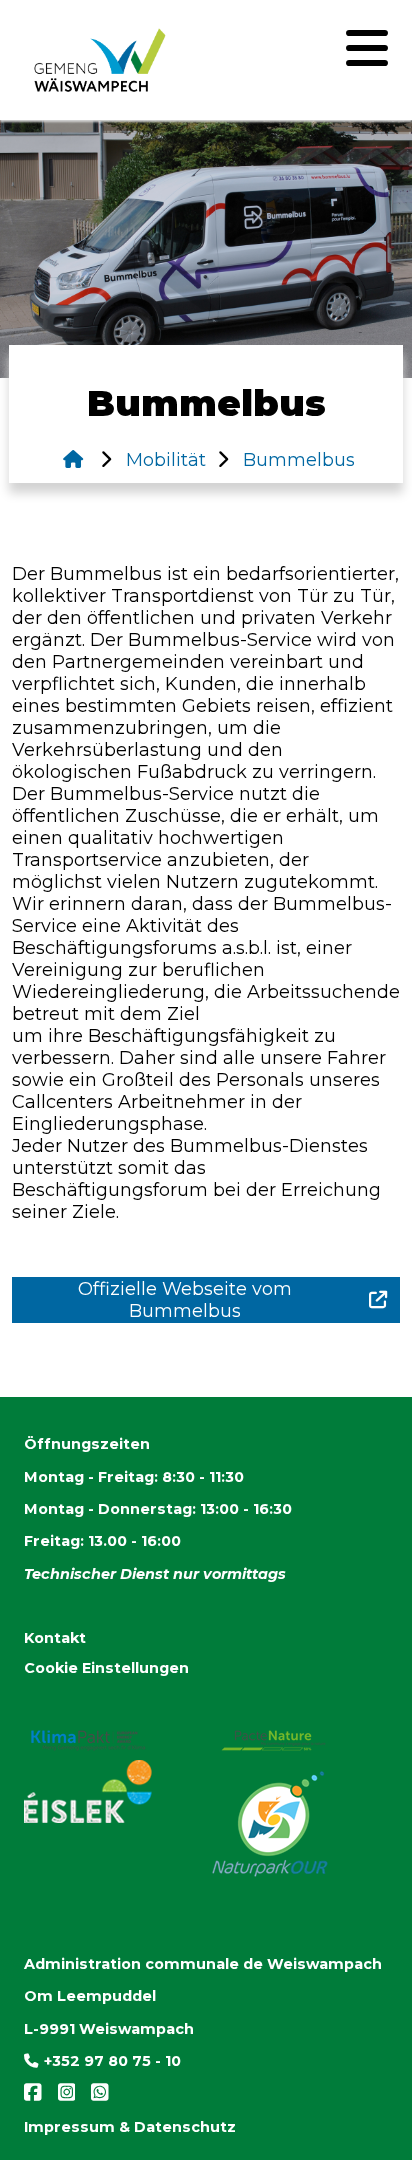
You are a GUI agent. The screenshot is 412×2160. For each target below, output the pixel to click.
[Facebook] (35, 2097)
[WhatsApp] (94, 2097)
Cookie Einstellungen (106, 1668)
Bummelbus (296, 460)
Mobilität (163, 460)
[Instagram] (63, 2097)
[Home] (73, 460)
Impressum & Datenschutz (130, 2127)
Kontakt (55, 1638)
